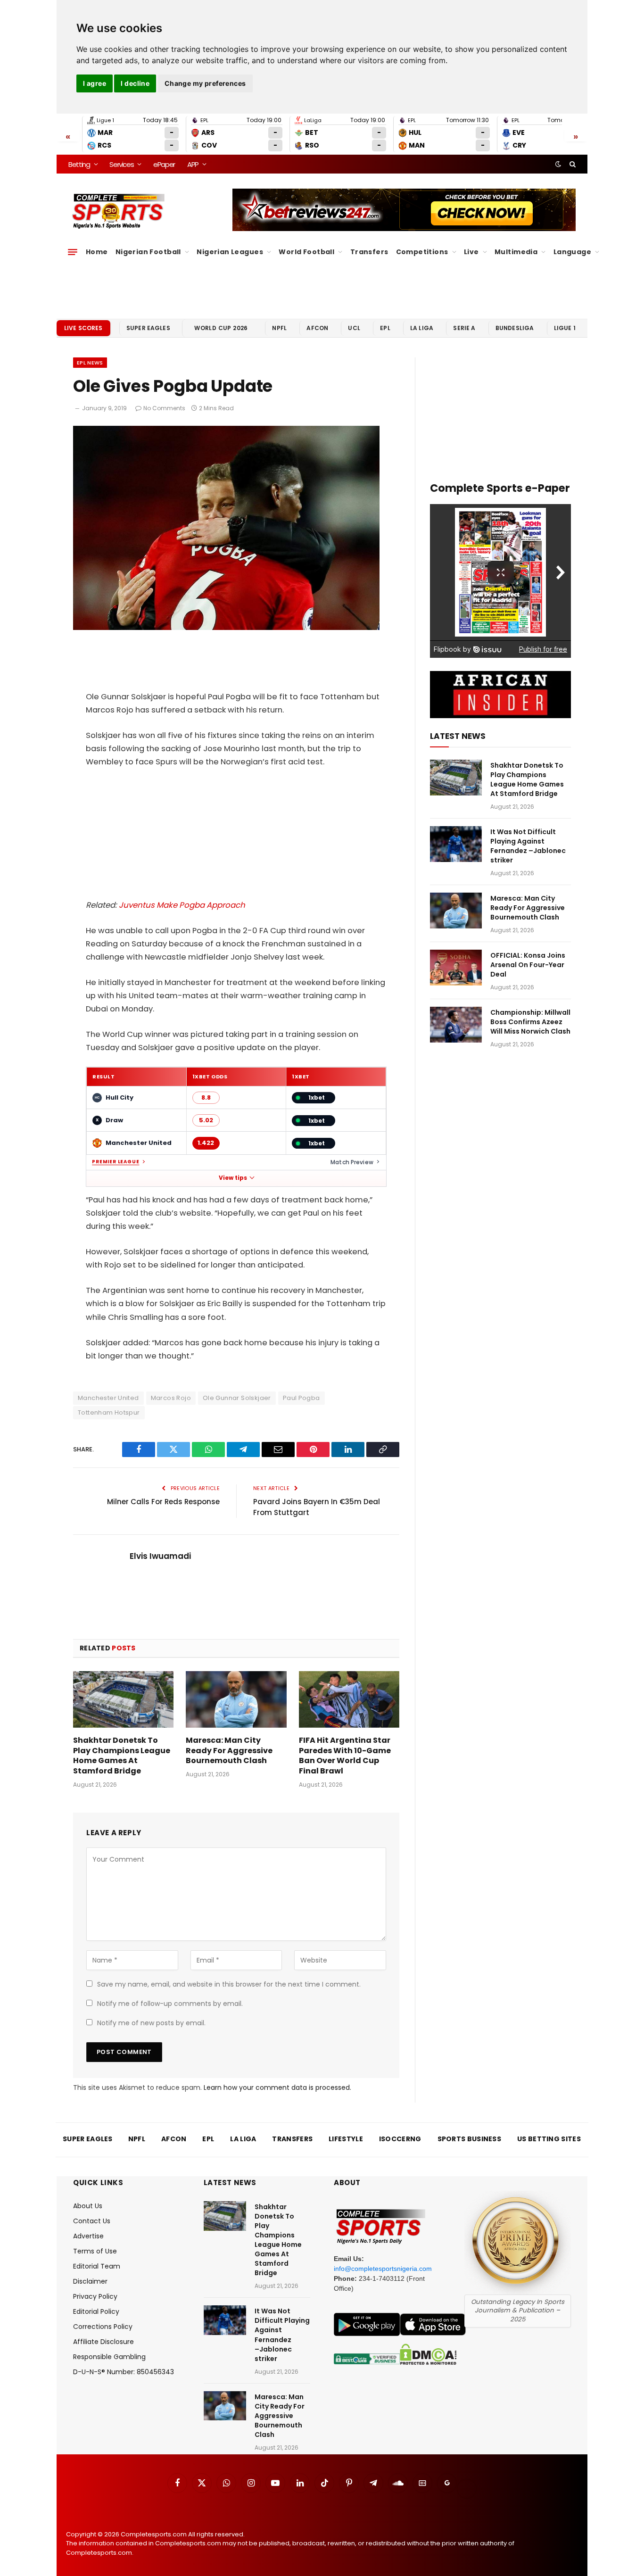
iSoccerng (400, 2139)
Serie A (464, 328)
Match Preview (352, 1162)
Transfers (369, 252)
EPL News (90, 363)
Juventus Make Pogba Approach (182, 905)
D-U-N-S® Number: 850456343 (124, 2372)
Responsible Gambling (109, 2357)
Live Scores (83, 328)
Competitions (422, 252)
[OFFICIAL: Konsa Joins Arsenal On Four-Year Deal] (456, 968)
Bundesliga (515, 328)
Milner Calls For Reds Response (163, 1502)
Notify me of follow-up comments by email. (170, 2004)
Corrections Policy (103, 2327)
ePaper (164, 164)
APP (193, 164)
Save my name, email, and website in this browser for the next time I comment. (229, 1984)
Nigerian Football (148, 252)
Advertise (88, 2236)
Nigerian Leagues (230, 252)
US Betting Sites (549, 2139)
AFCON (317, 328)
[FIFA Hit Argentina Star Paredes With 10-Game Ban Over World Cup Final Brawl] (349, 1699)
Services (121, 164)
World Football (306, 252)
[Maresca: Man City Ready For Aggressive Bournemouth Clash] (236, 1699)
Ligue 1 (565, 328)
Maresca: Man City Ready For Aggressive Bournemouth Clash (229, 1751)
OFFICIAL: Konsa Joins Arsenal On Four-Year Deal (528, 965)
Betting (79, 164)
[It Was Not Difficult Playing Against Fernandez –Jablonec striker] (456, 844)
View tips (233, 1178)
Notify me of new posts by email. (151, 2023)
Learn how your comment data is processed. (277, 2087)
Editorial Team (97, 2266)
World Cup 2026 (221, 328)
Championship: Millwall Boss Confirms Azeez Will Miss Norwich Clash (530, 1022)
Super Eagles (148, 328)
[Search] (572, 164)
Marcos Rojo (171, 1398)
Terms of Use (95, 2251)
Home (97, 252)
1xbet (317, 1097)
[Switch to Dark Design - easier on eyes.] (558, 164)
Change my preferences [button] (205, 83)
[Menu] (73, 252)
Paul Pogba (301, 1398)
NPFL (279, 328)
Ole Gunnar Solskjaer (237, 1398)
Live (471, 252)
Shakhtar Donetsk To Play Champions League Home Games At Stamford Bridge (122, 1756)
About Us (88, 2206)
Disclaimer (90, 2281)
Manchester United (108, 1398)
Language (572, 252)
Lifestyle (346, 2139)
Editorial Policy (96, 2311)
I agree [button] (95, 83)
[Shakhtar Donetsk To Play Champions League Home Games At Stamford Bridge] (123, 1699)
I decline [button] (135, 83)
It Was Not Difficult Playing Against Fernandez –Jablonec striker (528, 846)
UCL (354, 328)
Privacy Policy (95, 2296)
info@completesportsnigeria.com (383, 2269)
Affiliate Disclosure (103, 2342)
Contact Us (92, 2221)
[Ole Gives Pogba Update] (226, 628)
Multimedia (516, 252)
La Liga (422, 328)
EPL (385, 328)
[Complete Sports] (119, 211)
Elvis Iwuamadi (160, 1556)
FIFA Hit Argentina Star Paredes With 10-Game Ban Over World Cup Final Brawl (345, 1756)
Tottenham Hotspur (109, 1412)
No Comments (164, 408)
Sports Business (470, 2139)
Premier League (116, 1162)
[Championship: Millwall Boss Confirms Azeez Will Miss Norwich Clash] (456, 1025)
